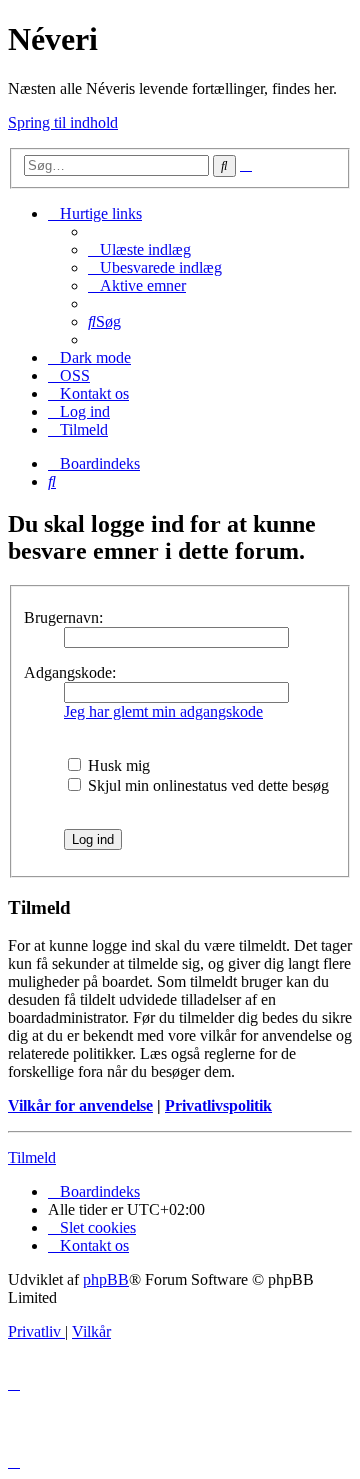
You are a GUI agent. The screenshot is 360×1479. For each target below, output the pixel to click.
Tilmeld (32, 1157)
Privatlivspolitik (218, 1105)
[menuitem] (139, 249)
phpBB (106, 1279)
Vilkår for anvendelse (80, 1105)
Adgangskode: (70, 672)
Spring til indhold (63, 122)
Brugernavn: (63, 617)
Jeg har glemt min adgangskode (163, 711)
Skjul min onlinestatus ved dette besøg (206, 785)
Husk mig (117, 765)
